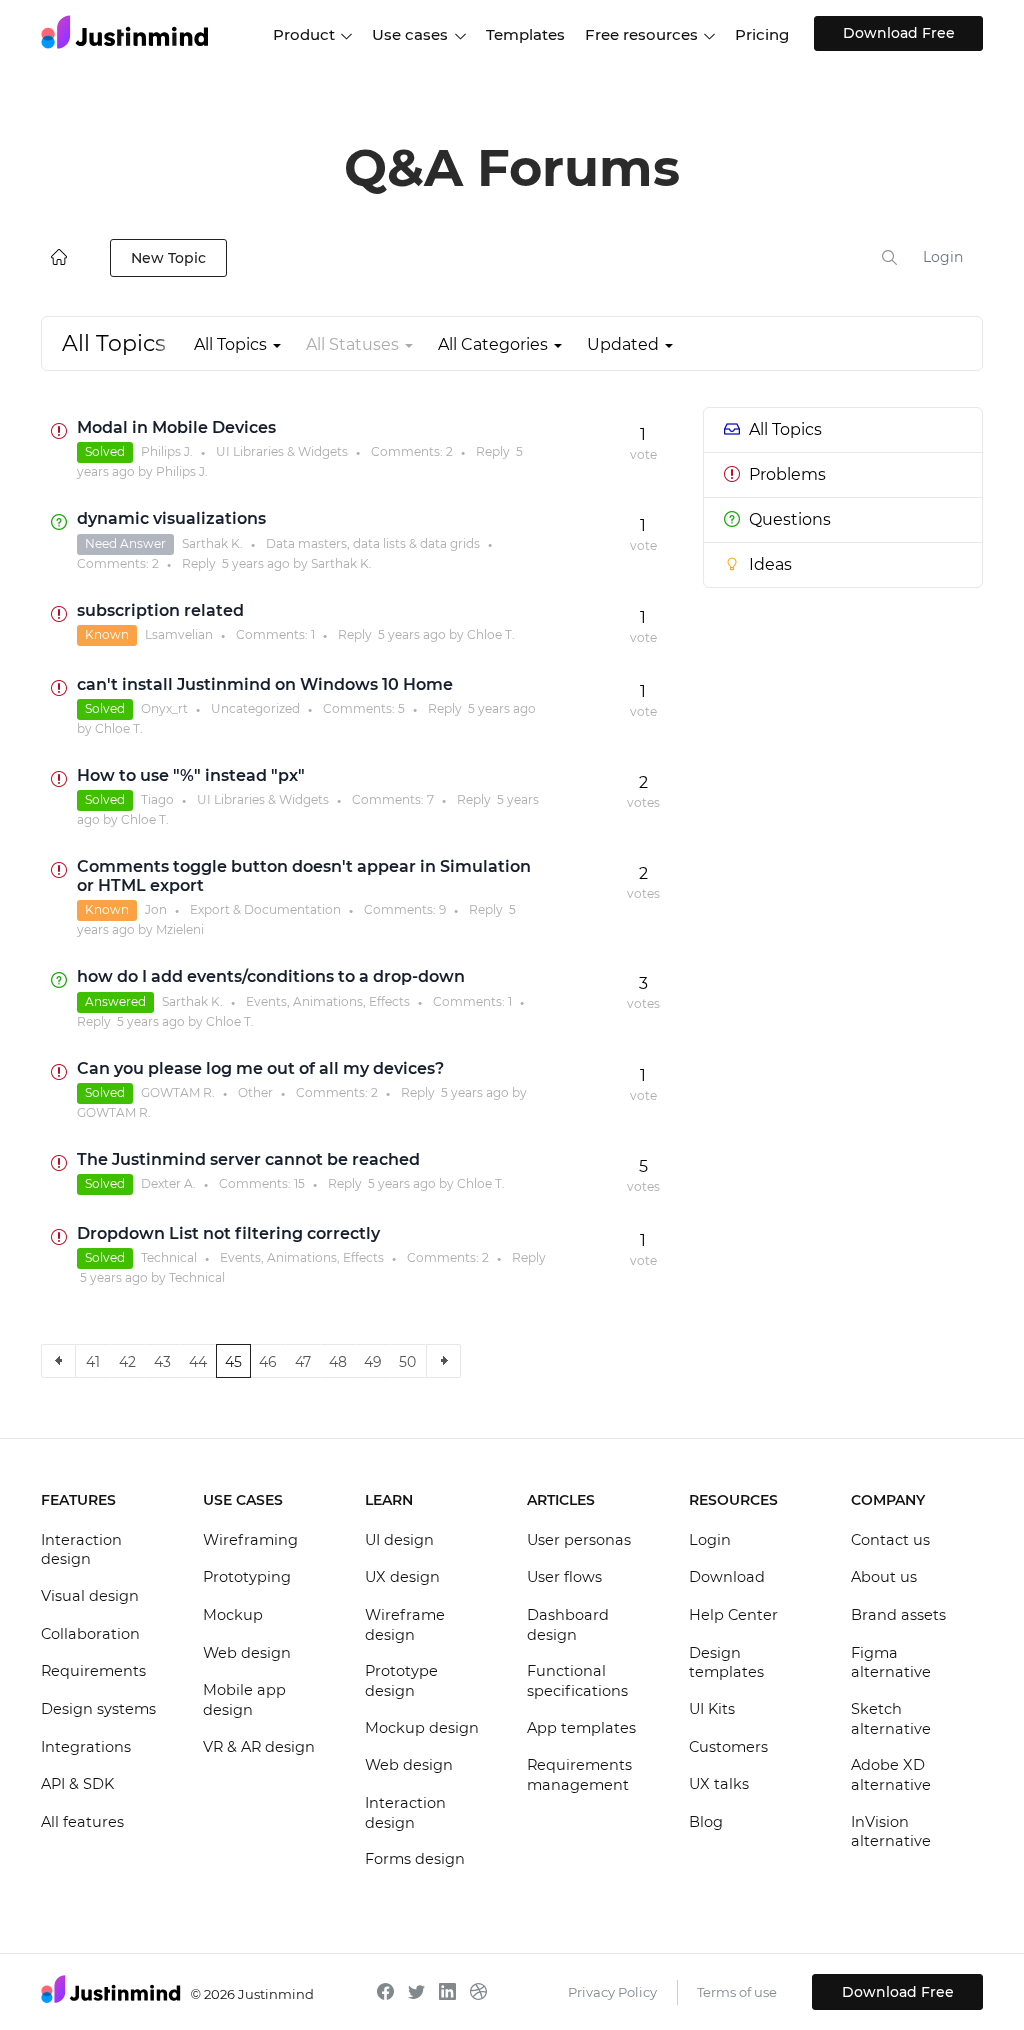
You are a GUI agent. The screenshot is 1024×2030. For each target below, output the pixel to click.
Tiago (157, 799)
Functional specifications (577, 1681)
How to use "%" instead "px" (191, 775)
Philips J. (167, 451)
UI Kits (712, 1709)
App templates (581, 1728)
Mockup (233, 1615)
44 (198, 1362)
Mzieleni (180, 929)
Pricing (762, 34)
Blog (706, 1822)
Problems (787, 474)
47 (303, 1362)
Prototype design (401, 1681)
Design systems (98, 1709)
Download (727, 1577)
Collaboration (90, 1634)
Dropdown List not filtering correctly (228, 1233)
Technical (169, 1257)
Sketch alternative (891, 1719)
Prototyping (247, 1577)
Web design (247, 1653)
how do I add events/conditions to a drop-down (271, 976)
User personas (579, 1540)
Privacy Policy (612, 1992)
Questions (790, 519)
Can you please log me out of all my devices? (260, 1068)
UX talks (719, 1784)
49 (373, 1362)
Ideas (770, 564)
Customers (728, 1747)
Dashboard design (568, 1625)
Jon (156, 909)
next (443, 1361)
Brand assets (898, 1615)
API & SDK (77, 1784)
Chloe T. (491, 634)
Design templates (726, 1663)
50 (407, 1362)
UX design (402, 1577)
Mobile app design (244, 1700)
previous (58, 1361)
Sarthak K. (212, 543)
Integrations (86, 1747)
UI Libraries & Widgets (282, 451)
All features (82, 1822)
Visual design (90, 1596)
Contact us (890, 1540)
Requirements (93, 1671)
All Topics (785, 429)
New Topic (168, 258)
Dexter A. (168, 1183)
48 (338, 1362)
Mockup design (422, 1728)
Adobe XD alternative (891, 1775)
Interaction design (81, 1550)
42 (127, 1362)
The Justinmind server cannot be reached (248, 1159)
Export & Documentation (265, 909)
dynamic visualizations (171, 518)
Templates (525, 34)
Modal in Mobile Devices (176, 427)
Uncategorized (255, 708)
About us (884, 1577)
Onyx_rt (164, 708)
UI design (399, 1540)
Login (943, 257)
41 (93, 1362)
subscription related (160, 610)
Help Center (733, 1615)
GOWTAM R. (178, 1092)
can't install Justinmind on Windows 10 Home (265, 684)
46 (268, 1362)
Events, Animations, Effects (328, 1001)
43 (162, 1362)
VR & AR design (259, 1747)
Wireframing (250, 1540)
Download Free (899, 33)
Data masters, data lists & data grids (373, 543)
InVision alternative (891, 1832)
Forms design (415, 1859)
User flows (564, 1577)
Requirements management (579, 1775)
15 (299, 1183)
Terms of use (737, 1992)
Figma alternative (891, 1663)
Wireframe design (405, 1625)
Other (255, 1092)
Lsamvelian (179, 634)
